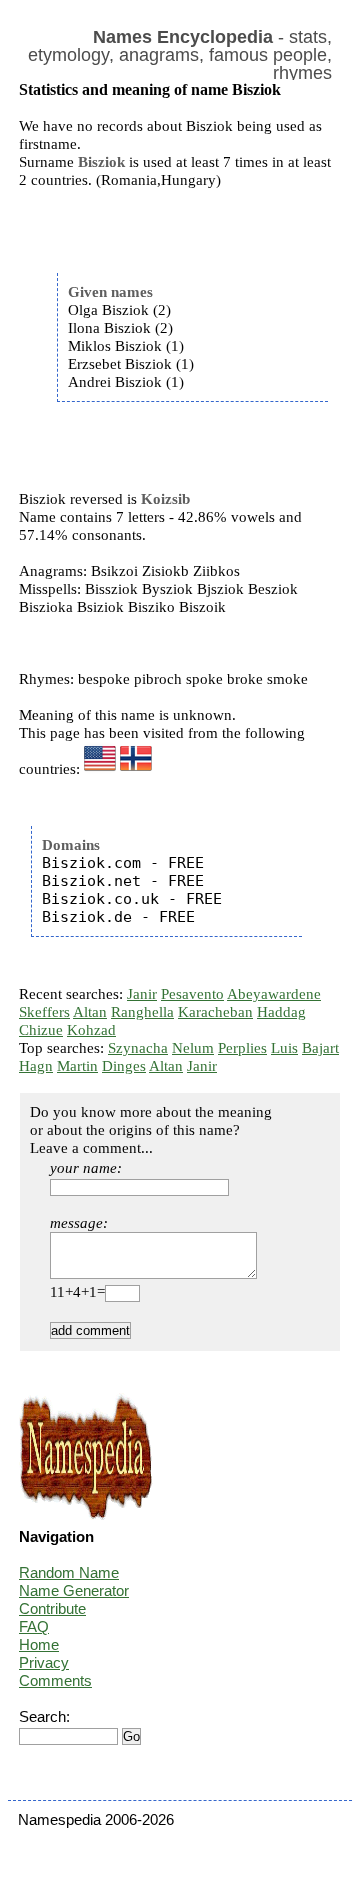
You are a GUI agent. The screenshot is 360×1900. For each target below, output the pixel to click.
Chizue (41, 1030)
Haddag (281, 1012)
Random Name (69, 1572)
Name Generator (74, 1590)
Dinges (124, 1066)
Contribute (52, 1608)
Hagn (36, 1066)
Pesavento (192, 994)
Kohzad (91, 1030)
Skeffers (44, 1012)
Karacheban (215, 1012)
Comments (55, 1680)
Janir (142, 994)
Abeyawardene (274, 994)
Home (39, 1644)
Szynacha (138, 1048)
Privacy (44, 1662)
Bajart (320, 1048)
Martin (77, 1066)
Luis (284, 1048)
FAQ (34, 1626)
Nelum (193, 1048)
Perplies (242, 1048)
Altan (90, 1012)
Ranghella (142, 1012)
